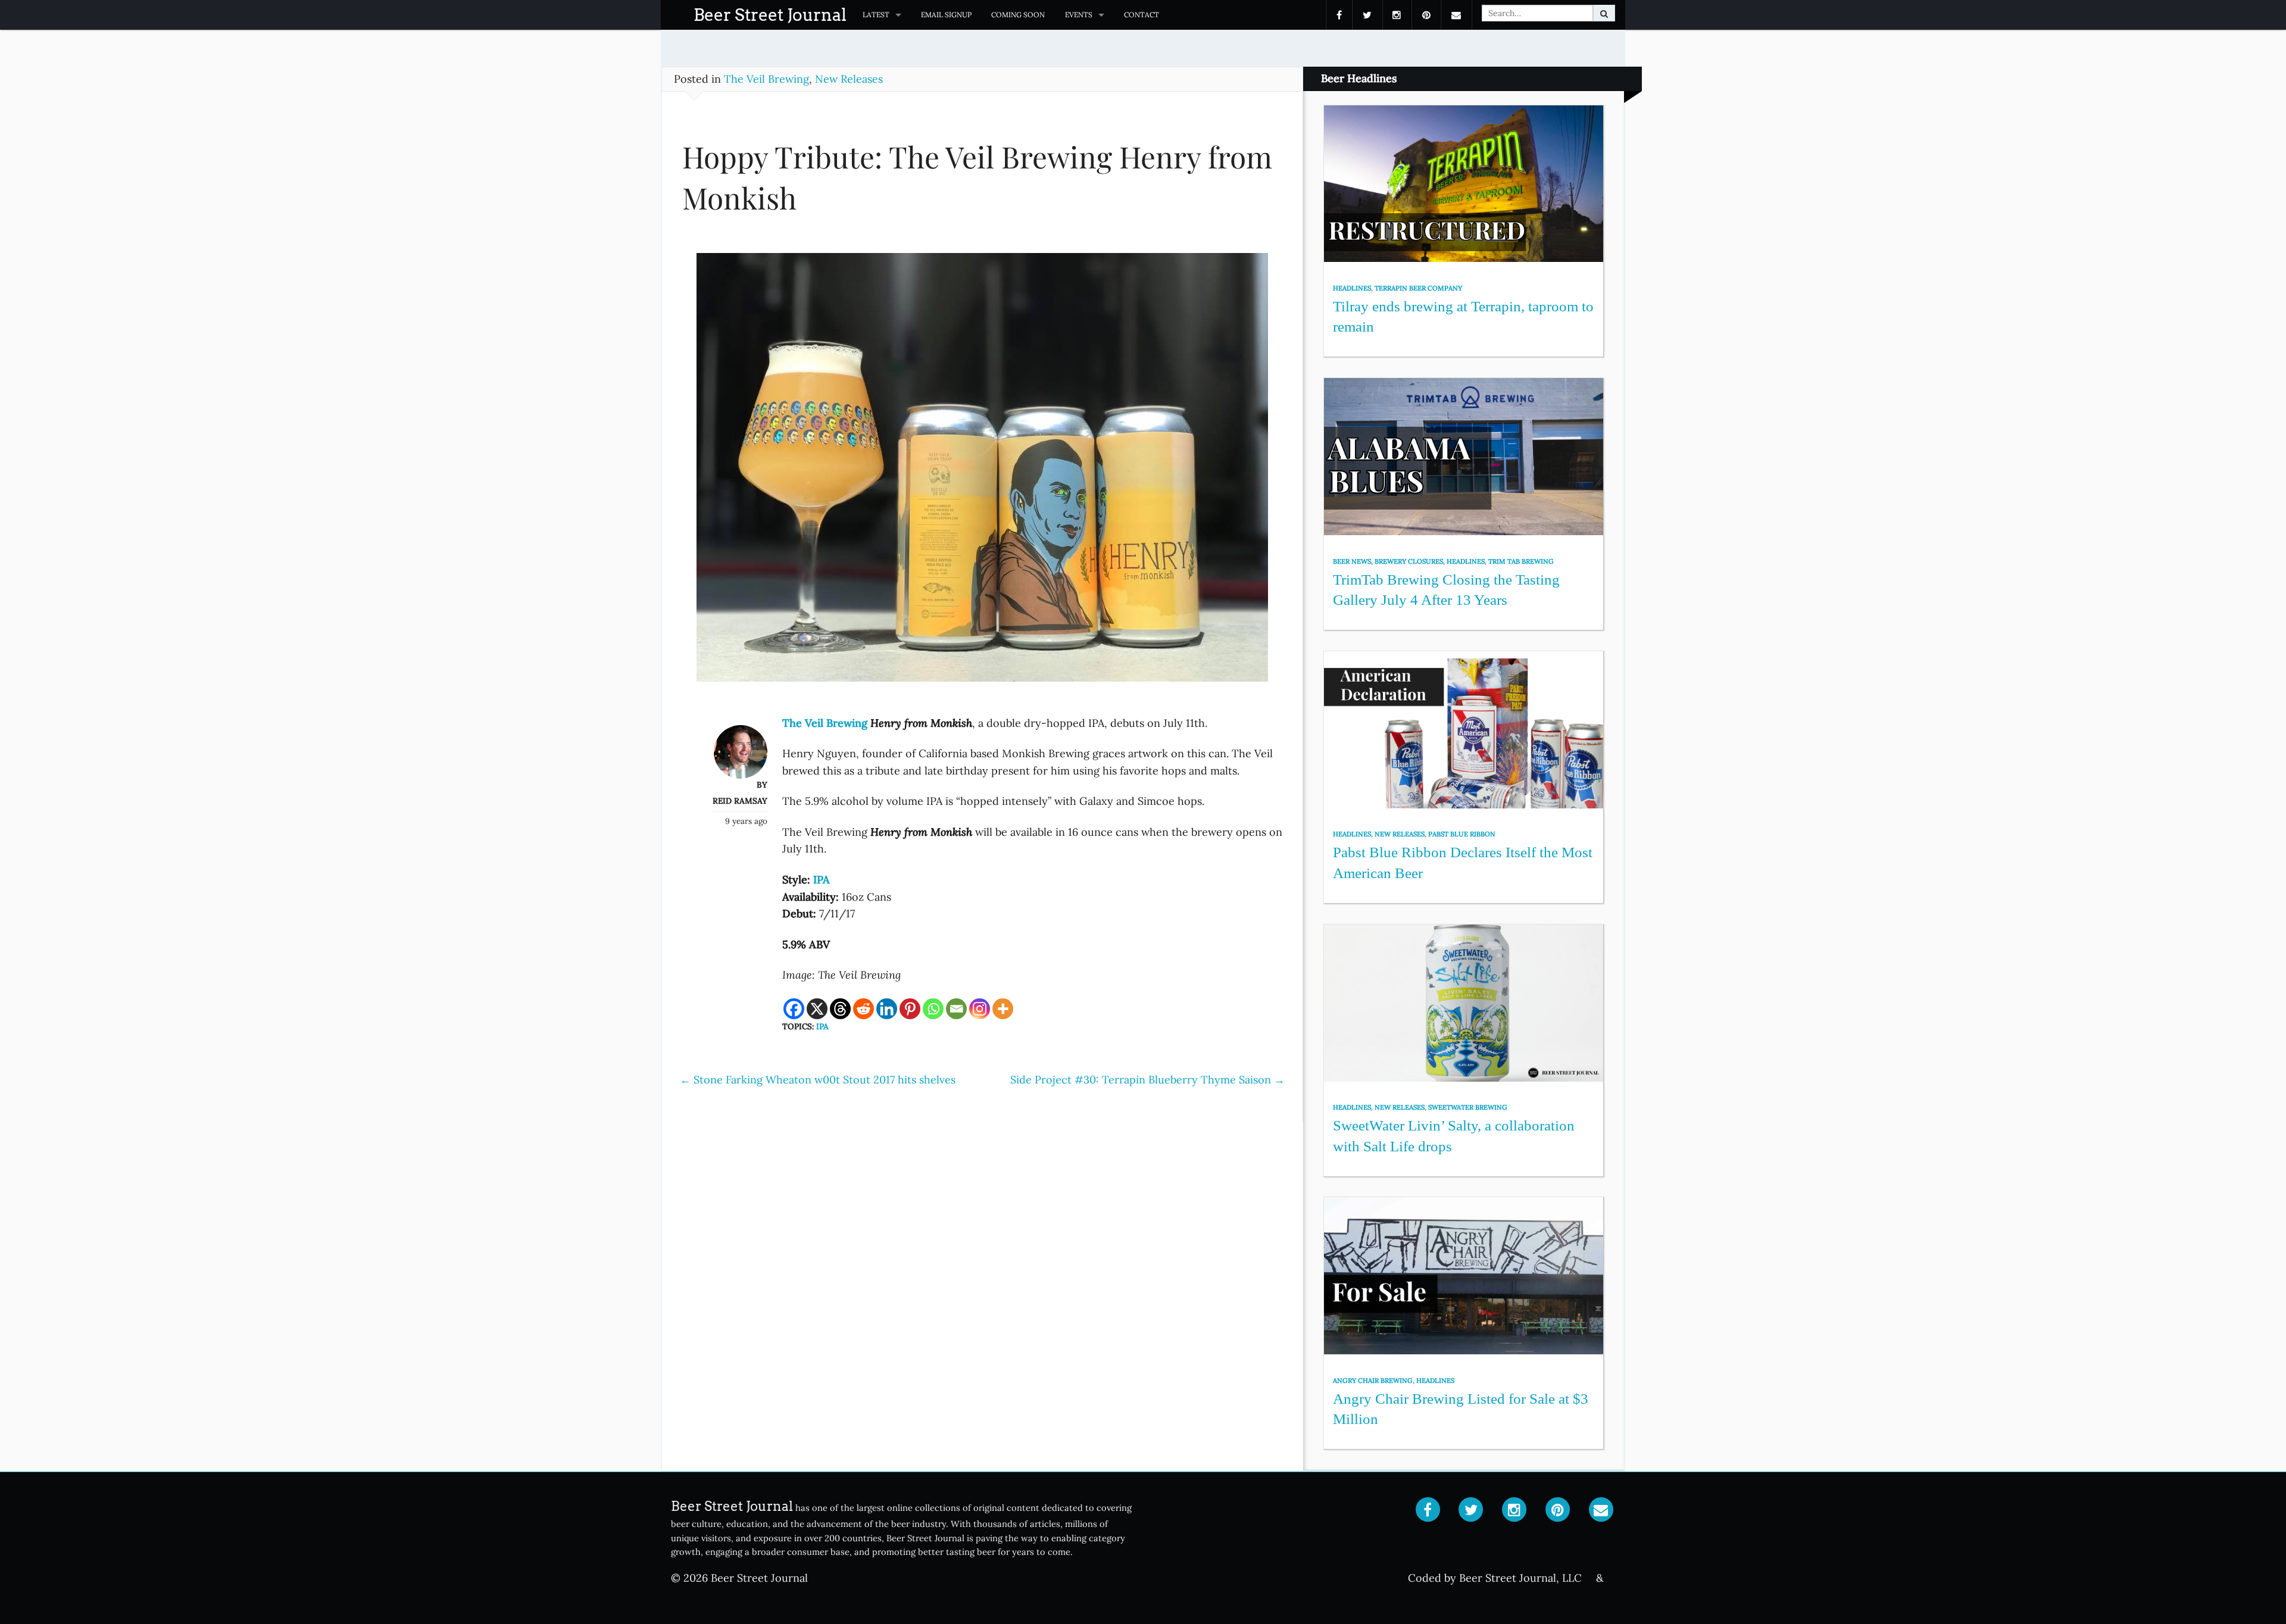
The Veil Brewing (766, 79)
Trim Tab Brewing (1521, 561)
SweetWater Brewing (1468, 1107)
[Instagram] (980, 1009)
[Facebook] (794, 1009)
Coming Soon (1018, 15)
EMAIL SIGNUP (946, 15)
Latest (876, 15)
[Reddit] (864, 1009)
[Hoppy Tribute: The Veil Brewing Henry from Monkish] (982, 472)
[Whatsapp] (933, 1009)
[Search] (1604, 13)
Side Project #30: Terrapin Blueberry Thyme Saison (1147, 1080)
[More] (1003, 1009)
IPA (822, 1026)
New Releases (849, 79)
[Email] (956, 1009)
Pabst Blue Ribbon (1462, 834)
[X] (817, 1009)
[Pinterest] (910, 1009)
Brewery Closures (1409, 561)
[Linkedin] (887, 1009)
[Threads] (840, 1009)
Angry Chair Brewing (1373, 1381)
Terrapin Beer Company (1418, 288)
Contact (1142, 15)
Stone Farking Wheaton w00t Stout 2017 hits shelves (818, 1080)
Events (1079, 15)
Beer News (1352, 561)
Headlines (1352, 288)
